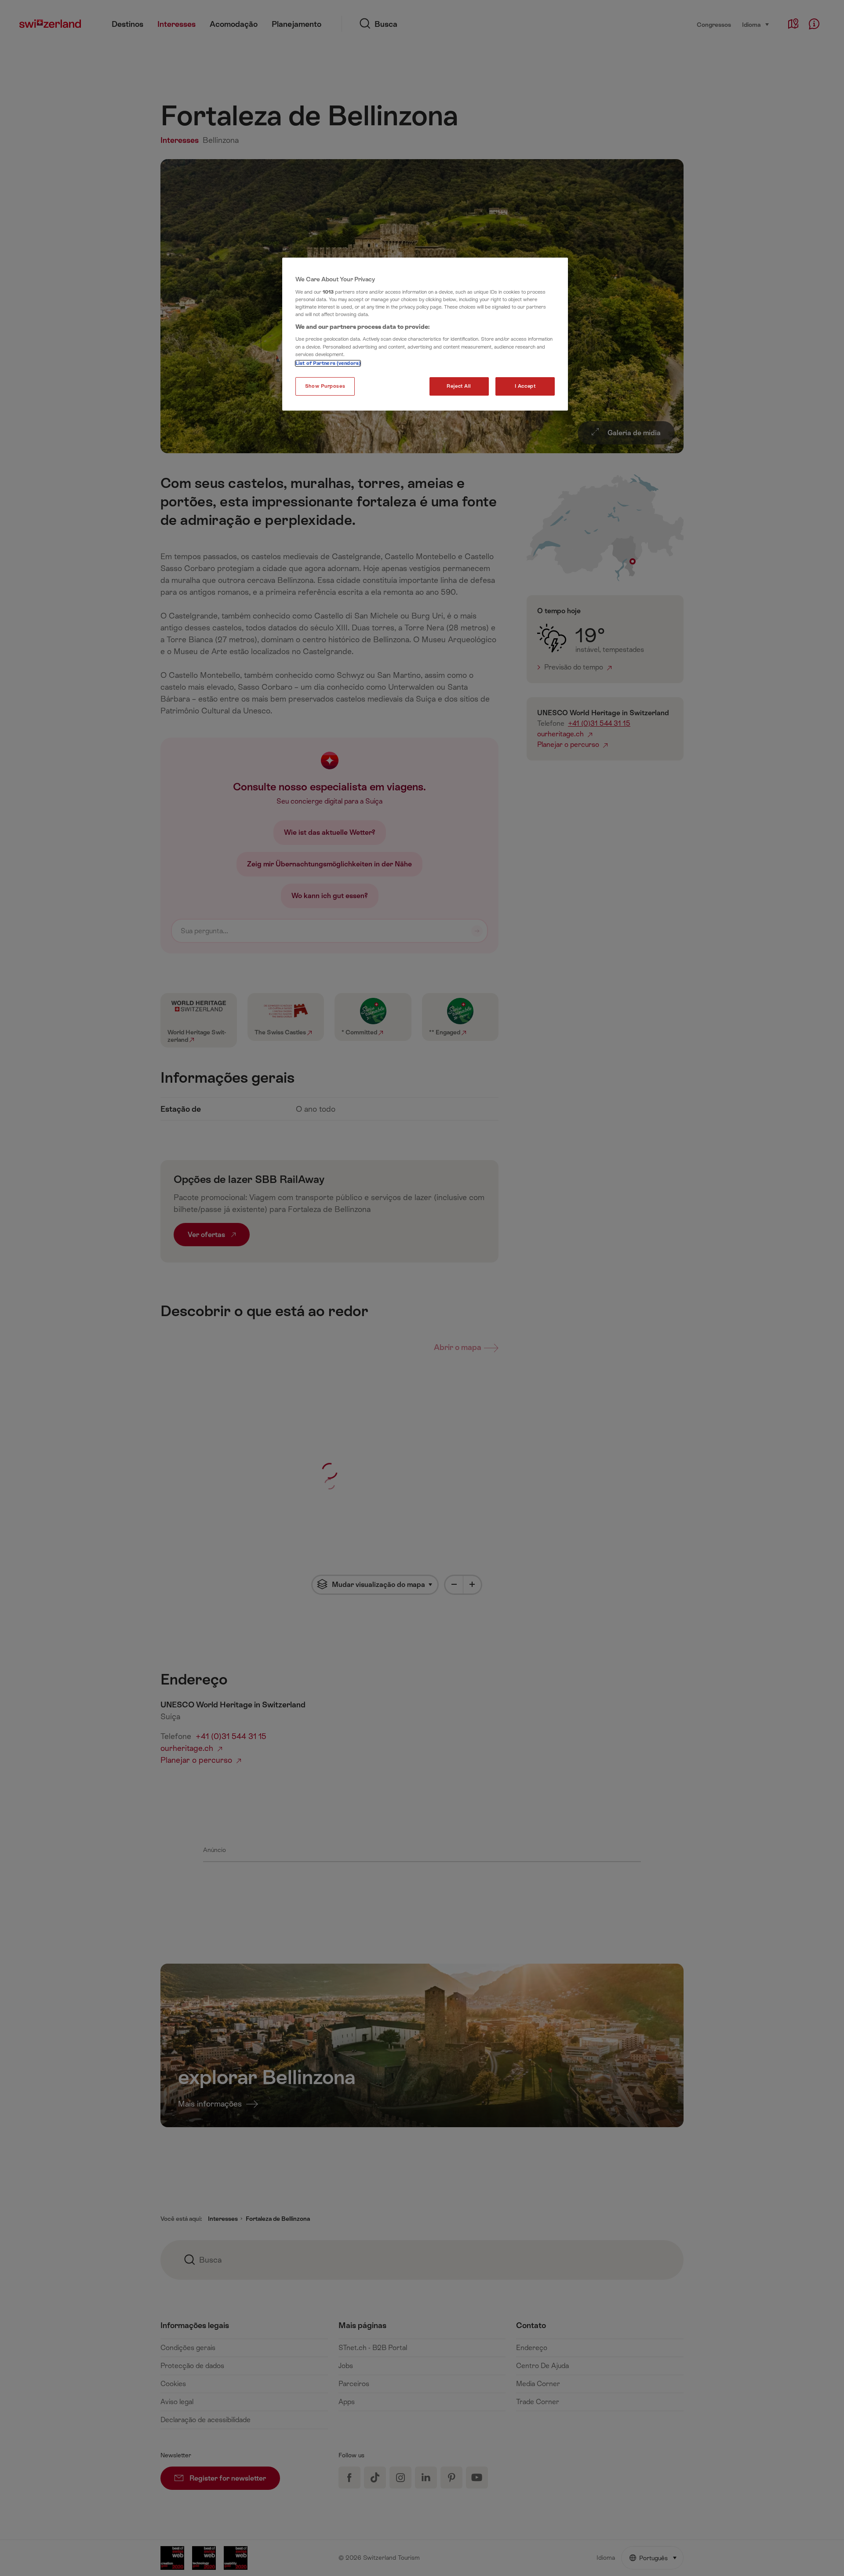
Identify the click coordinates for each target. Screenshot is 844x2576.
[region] (425, 334)
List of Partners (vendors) (328, 363)
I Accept (525, 386)
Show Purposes (325, 386)
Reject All (459, 386)
